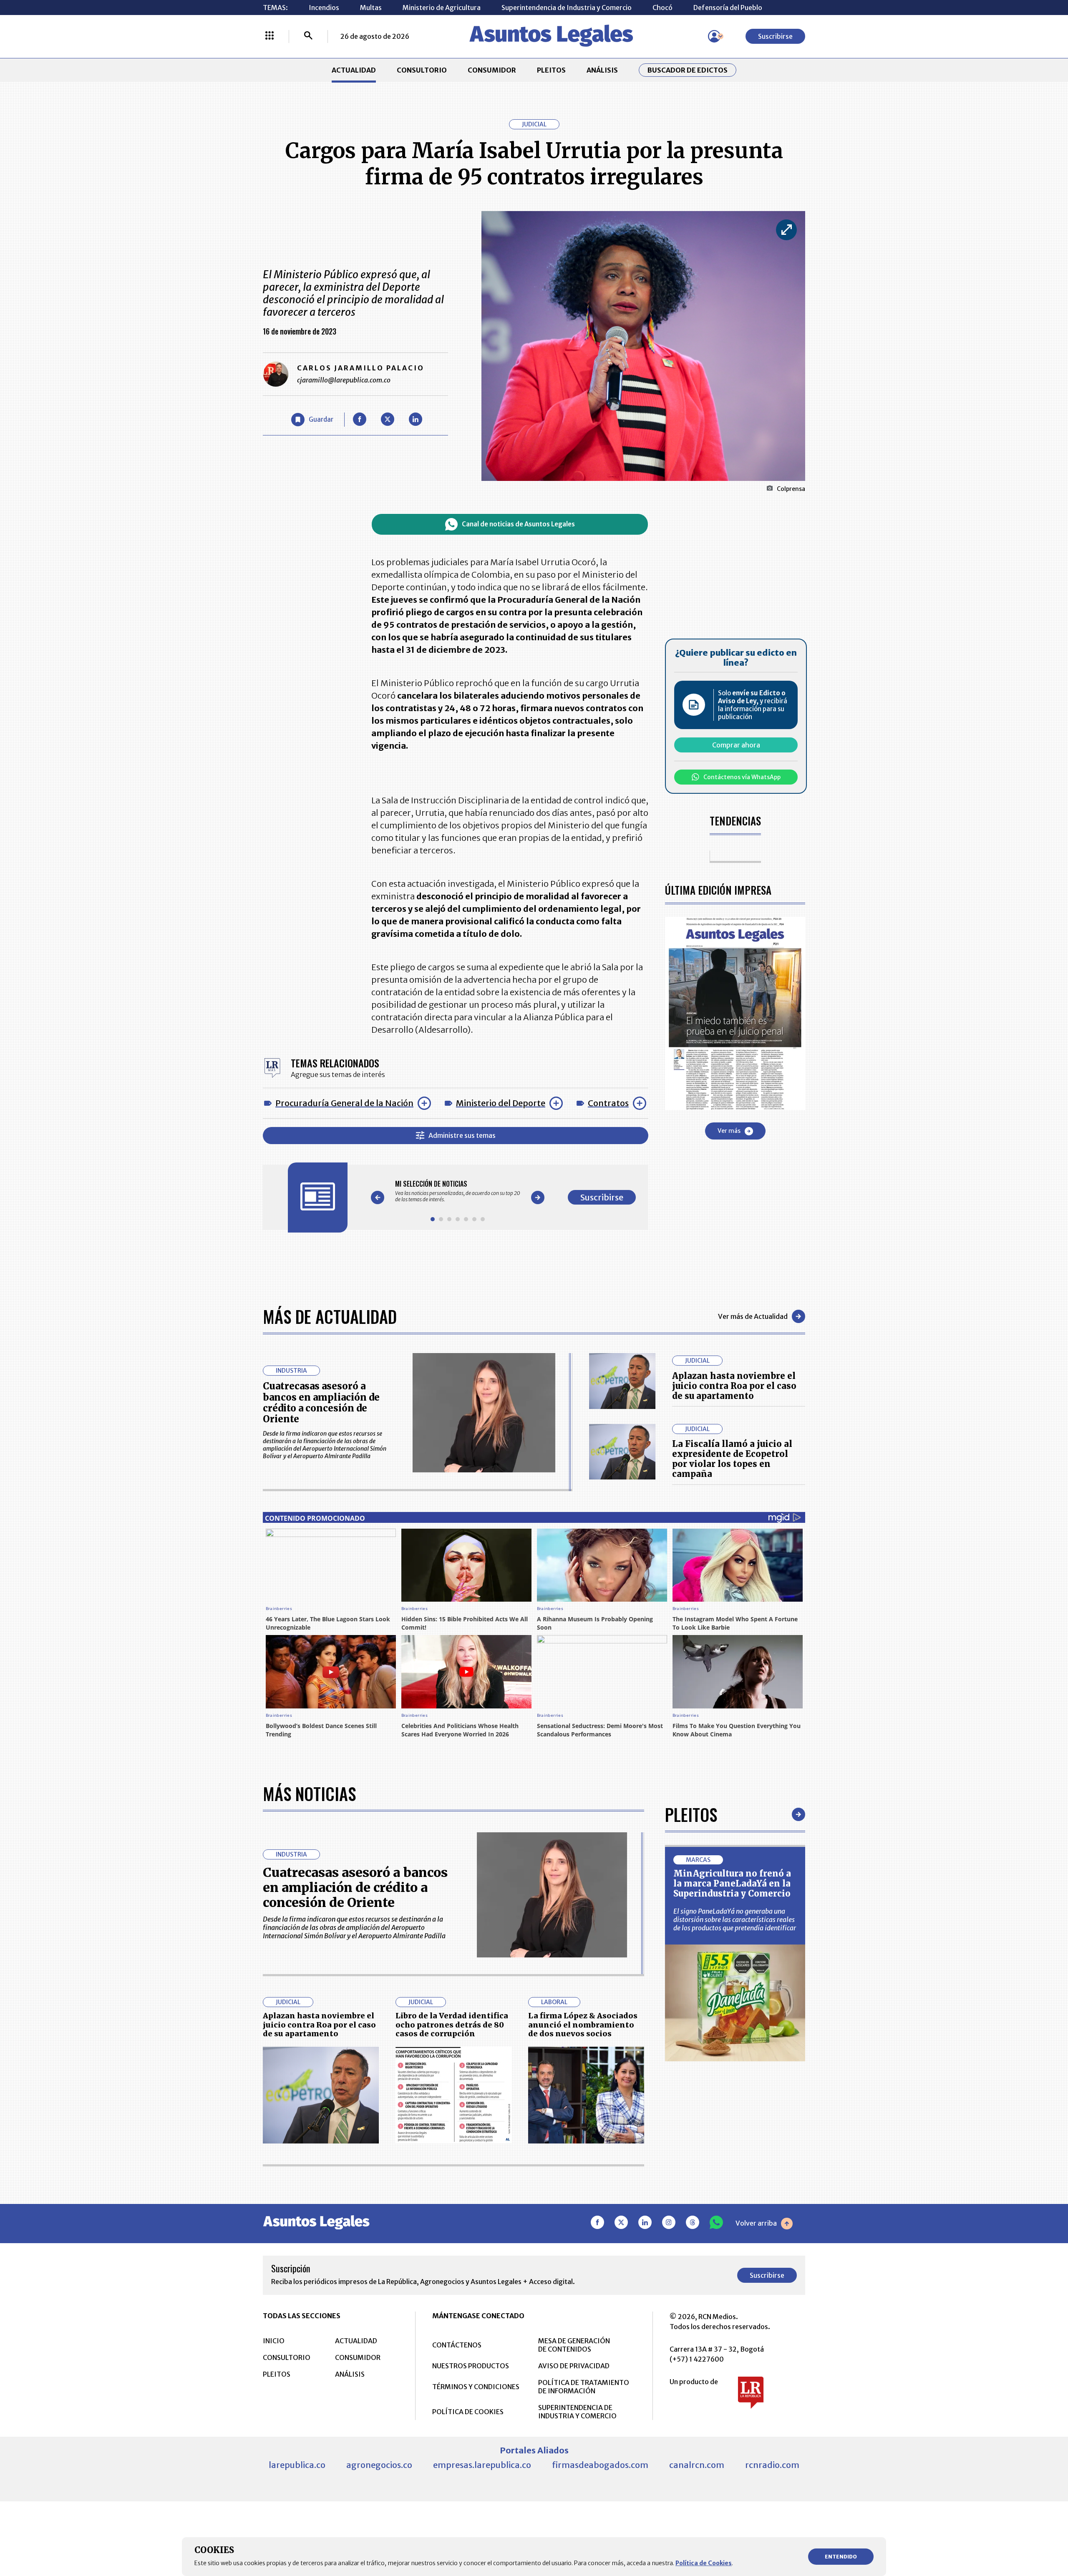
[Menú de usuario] (714, 36)
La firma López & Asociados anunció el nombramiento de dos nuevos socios (583, 2025)
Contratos (608, 1103)
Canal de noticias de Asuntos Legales (518, 524)
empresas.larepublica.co (482, 2465)
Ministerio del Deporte (501, 1103)
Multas (371, 8)
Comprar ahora (736, 745)
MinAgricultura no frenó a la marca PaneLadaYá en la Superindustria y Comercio (732, 1883)
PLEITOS (551, 70)
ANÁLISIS (602, 70)
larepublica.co (297, 2465)
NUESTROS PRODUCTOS (471, 2366)
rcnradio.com (772, 2465)
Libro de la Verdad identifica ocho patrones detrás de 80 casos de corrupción (452, 2025)
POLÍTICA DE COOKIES (468, 2412)
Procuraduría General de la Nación (344, 1103)
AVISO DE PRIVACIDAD (574, 2366)
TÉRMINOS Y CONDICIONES (476, 2387)
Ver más (729, 1131)
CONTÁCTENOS (457, 2345)
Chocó (662, 8)
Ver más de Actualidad (753, 1316)
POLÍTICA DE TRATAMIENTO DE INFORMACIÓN (584, 2387)
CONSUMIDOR (492, 70)
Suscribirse (775, 36)
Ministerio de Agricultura (442, 8)
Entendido (841, 2557)
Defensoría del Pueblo (728, 8)
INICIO (274, 2341)
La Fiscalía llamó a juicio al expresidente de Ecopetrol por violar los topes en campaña (732, 1459)
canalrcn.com (697, 2465)
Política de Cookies (704, 2563)
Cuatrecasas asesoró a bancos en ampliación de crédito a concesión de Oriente (321, 1402)
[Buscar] (308, 36)
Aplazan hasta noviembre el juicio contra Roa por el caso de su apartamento (734, 1386)
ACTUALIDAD (354, 70)
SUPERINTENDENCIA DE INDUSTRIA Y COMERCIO (577, 2412)
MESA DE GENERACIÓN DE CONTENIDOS (574, 2345)
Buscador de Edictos (688, 70)
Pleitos (691, 1814)
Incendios (324, 8)
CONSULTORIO (422, 70)
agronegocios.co (379, 2465)
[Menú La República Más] (270, 36)
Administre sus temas (462, 1135)
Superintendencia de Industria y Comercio (567, 8)
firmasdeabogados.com (600, 2465)
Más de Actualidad (330, 1316)
